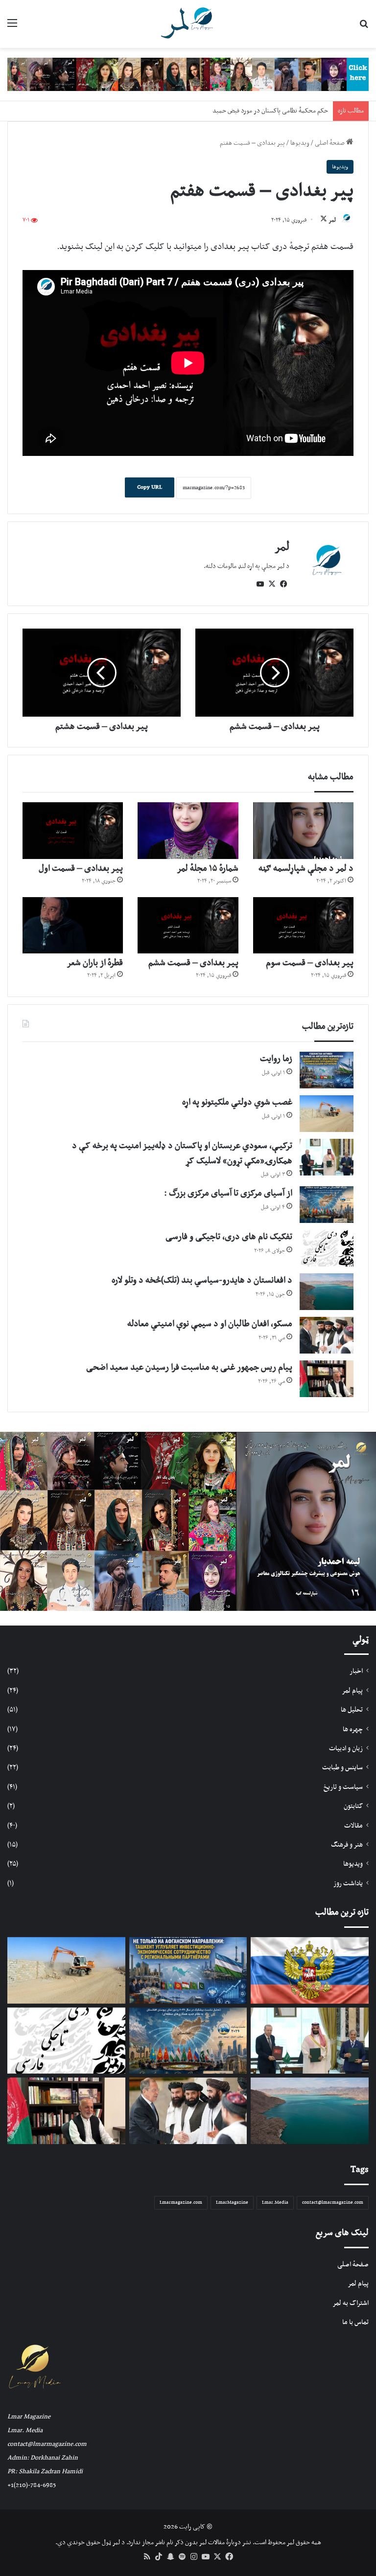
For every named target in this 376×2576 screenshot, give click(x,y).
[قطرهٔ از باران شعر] (73, 926)
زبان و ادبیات (346, 1749)
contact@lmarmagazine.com (333, 2203)
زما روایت (276, 1059)
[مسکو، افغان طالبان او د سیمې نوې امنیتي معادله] (327, 1335)
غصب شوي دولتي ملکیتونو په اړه (237, 1102)
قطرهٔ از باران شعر (95, 963)
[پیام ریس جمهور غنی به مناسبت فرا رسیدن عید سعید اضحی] (327, 1379)
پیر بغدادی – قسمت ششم (193, 963)
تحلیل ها (352, 1710)
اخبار (356, 1671)
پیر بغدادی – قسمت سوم (310, 963)
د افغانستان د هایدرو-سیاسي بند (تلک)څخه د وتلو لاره (202, 1280)
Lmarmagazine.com (181, 2203)
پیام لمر (352, 1691)
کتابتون (353, 1806)
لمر (332, 220)
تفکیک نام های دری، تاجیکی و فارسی (229, 1237)
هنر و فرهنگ (347, 1845)
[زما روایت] (327, 1070)
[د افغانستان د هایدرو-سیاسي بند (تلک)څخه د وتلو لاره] (327, 1292)
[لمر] (188, 24)
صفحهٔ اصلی (330, 143)
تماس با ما (355, 2322)
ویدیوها (300, 143)
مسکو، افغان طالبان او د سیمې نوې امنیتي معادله (210, 1324)
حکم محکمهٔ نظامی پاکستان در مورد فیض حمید (270, 111)
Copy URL (150, 487)
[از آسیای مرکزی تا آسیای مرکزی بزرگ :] (327, 1205)
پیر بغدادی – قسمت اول (81, 869)
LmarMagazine (232, 2203)
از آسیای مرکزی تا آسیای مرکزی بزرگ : (228, 1193)
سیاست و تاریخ (343, 1787)
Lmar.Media (275, 2203)
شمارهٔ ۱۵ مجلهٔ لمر (208, 869)
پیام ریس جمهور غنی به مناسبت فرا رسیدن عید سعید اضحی (189, 1367)
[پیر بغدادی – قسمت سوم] (303, 926)
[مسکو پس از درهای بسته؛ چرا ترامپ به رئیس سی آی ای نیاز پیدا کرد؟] (310, 1970)
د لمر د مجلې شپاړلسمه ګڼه (306, 869)
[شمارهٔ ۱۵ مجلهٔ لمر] (188, 831)
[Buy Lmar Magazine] (188, 74)
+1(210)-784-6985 (32, 2485)
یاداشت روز (348, 1884)
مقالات (353, 1826)
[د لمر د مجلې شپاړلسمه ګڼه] (303, 831)
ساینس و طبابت (342, 1768)
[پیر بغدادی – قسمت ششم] (188, 926)
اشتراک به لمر (351, 2303)
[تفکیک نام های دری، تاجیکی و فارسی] (327, 1248)
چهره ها (353, 1729)
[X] (272, 584)
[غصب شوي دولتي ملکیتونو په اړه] (327, 1114)
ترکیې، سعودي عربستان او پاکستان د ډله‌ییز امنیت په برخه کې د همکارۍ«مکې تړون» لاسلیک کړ (182, 1153)
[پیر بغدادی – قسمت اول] (73, 831)
